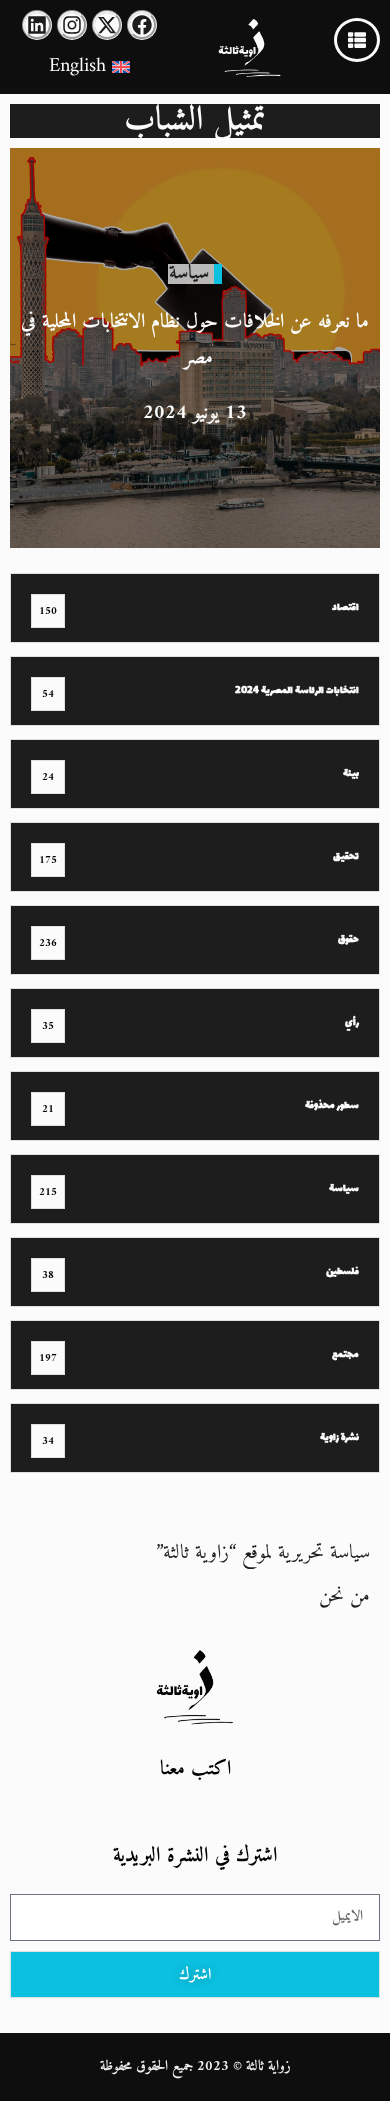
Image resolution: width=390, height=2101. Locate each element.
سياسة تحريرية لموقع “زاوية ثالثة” (263, 1553)
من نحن (344, 1596)
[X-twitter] (107, 25)
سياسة (189, 273)
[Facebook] (142, 25)
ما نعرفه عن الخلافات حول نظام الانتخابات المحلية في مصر (195, 340)
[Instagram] (72, 25)
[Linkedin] (37, 25)
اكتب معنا (195, 1769)
